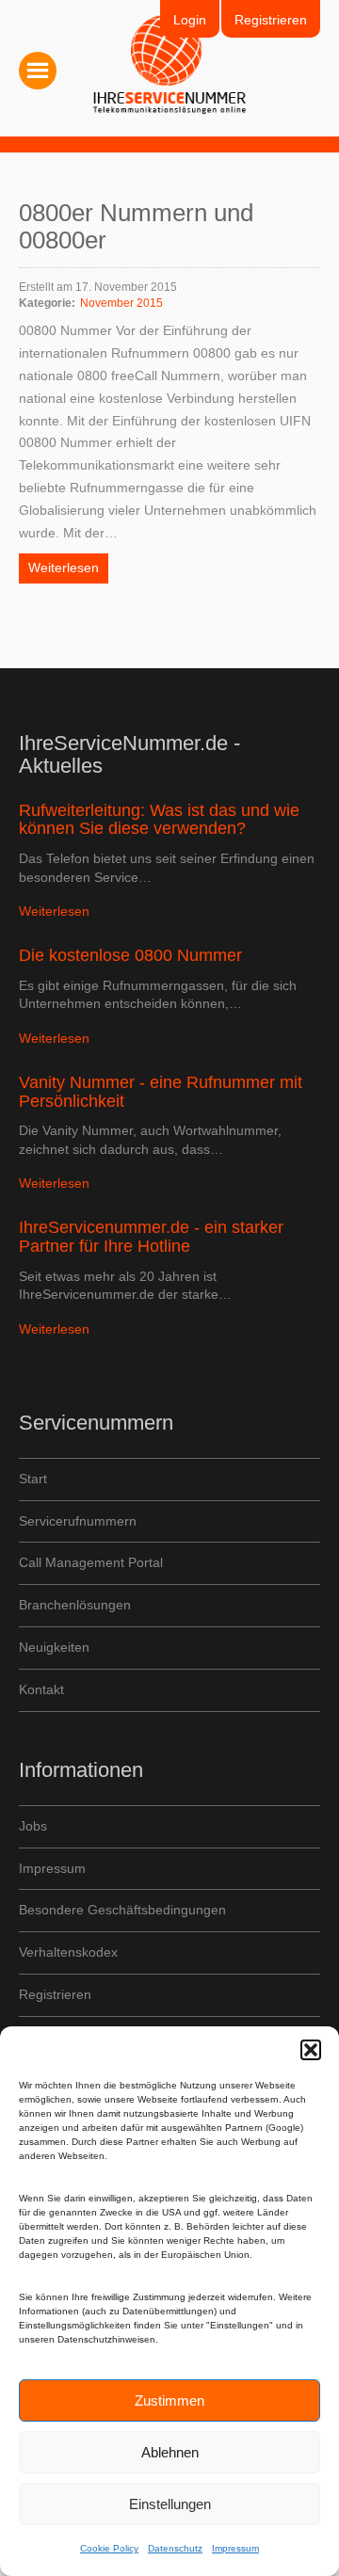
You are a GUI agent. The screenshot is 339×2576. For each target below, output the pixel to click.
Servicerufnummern (78, 1521)
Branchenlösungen (75, 1605)
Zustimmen (169, 2400)
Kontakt (41, 1689)
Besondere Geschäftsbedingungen (122, 1910)
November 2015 (121, 303)
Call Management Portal (91, 1562)
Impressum (235, 2548)
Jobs (33, 1826)
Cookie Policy (109, 2548)
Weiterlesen (64, 568)
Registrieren (271, 20)
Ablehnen (170, 2452)
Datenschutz (175, 2548)
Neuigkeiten (54, 1647)
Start (33, 1479)
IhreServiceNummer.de (170, 65)
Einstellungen (170, 2504)
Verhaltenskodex (68, 1952)
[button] (311, 2050)
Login (190, 20)
